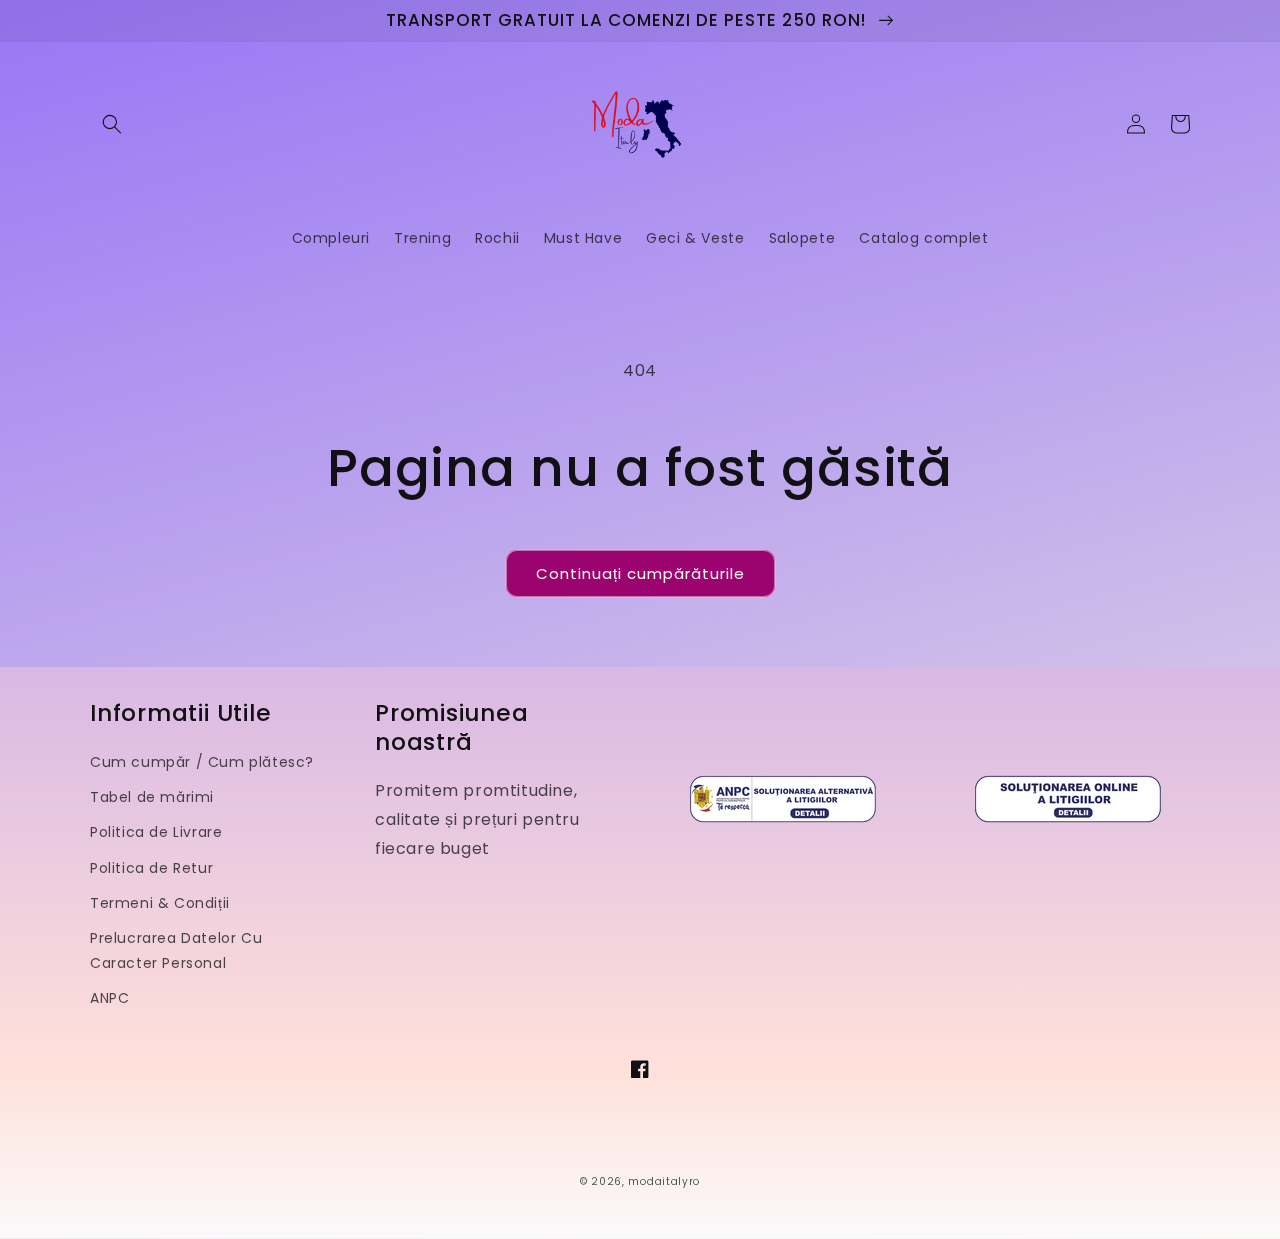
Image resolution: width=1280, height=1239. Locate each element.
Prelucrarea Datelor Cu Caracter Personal (176, 950)
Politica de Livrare (156, 832)
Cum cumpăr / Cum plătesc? (202, 762)
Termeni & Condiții (160, 903)
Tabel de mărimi (152, 797)
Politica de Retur (151, 868)
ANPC (109, 998)
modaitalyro (664, 1181)
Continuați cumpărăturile (640, 573)
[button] (112, 124)
